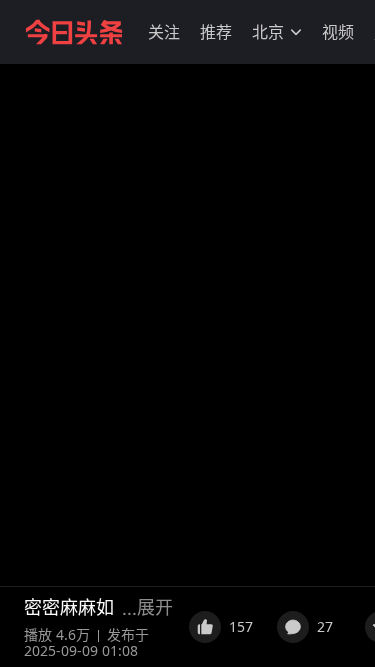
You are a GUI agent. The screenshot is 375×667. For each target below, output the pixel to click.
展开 (155, 607)
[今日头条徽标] (74, 32)
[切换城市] (296, 32)
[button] (164, 32)
